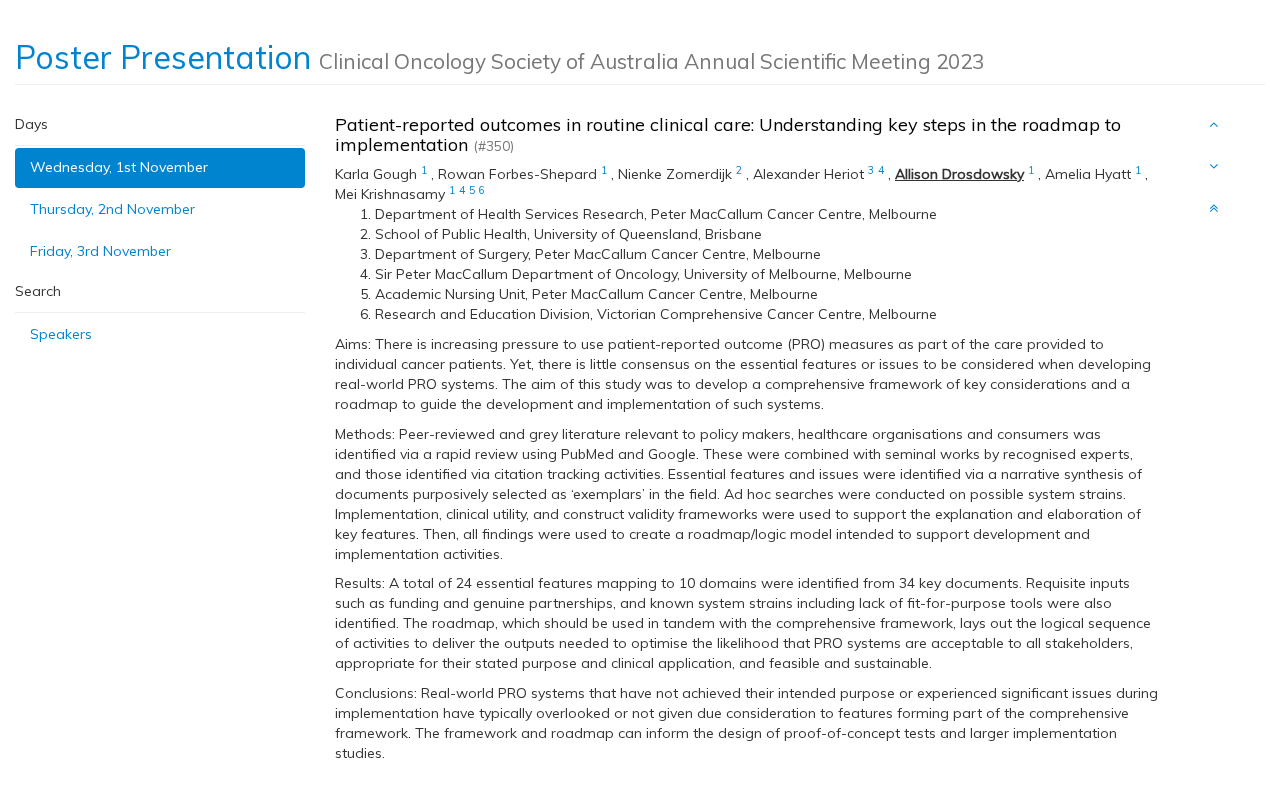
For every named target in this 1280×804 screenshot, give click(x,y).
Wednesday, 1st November (119, 167)
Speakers (61, 334)
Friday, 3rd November (100, 251)
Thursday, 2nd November (112, 209)
